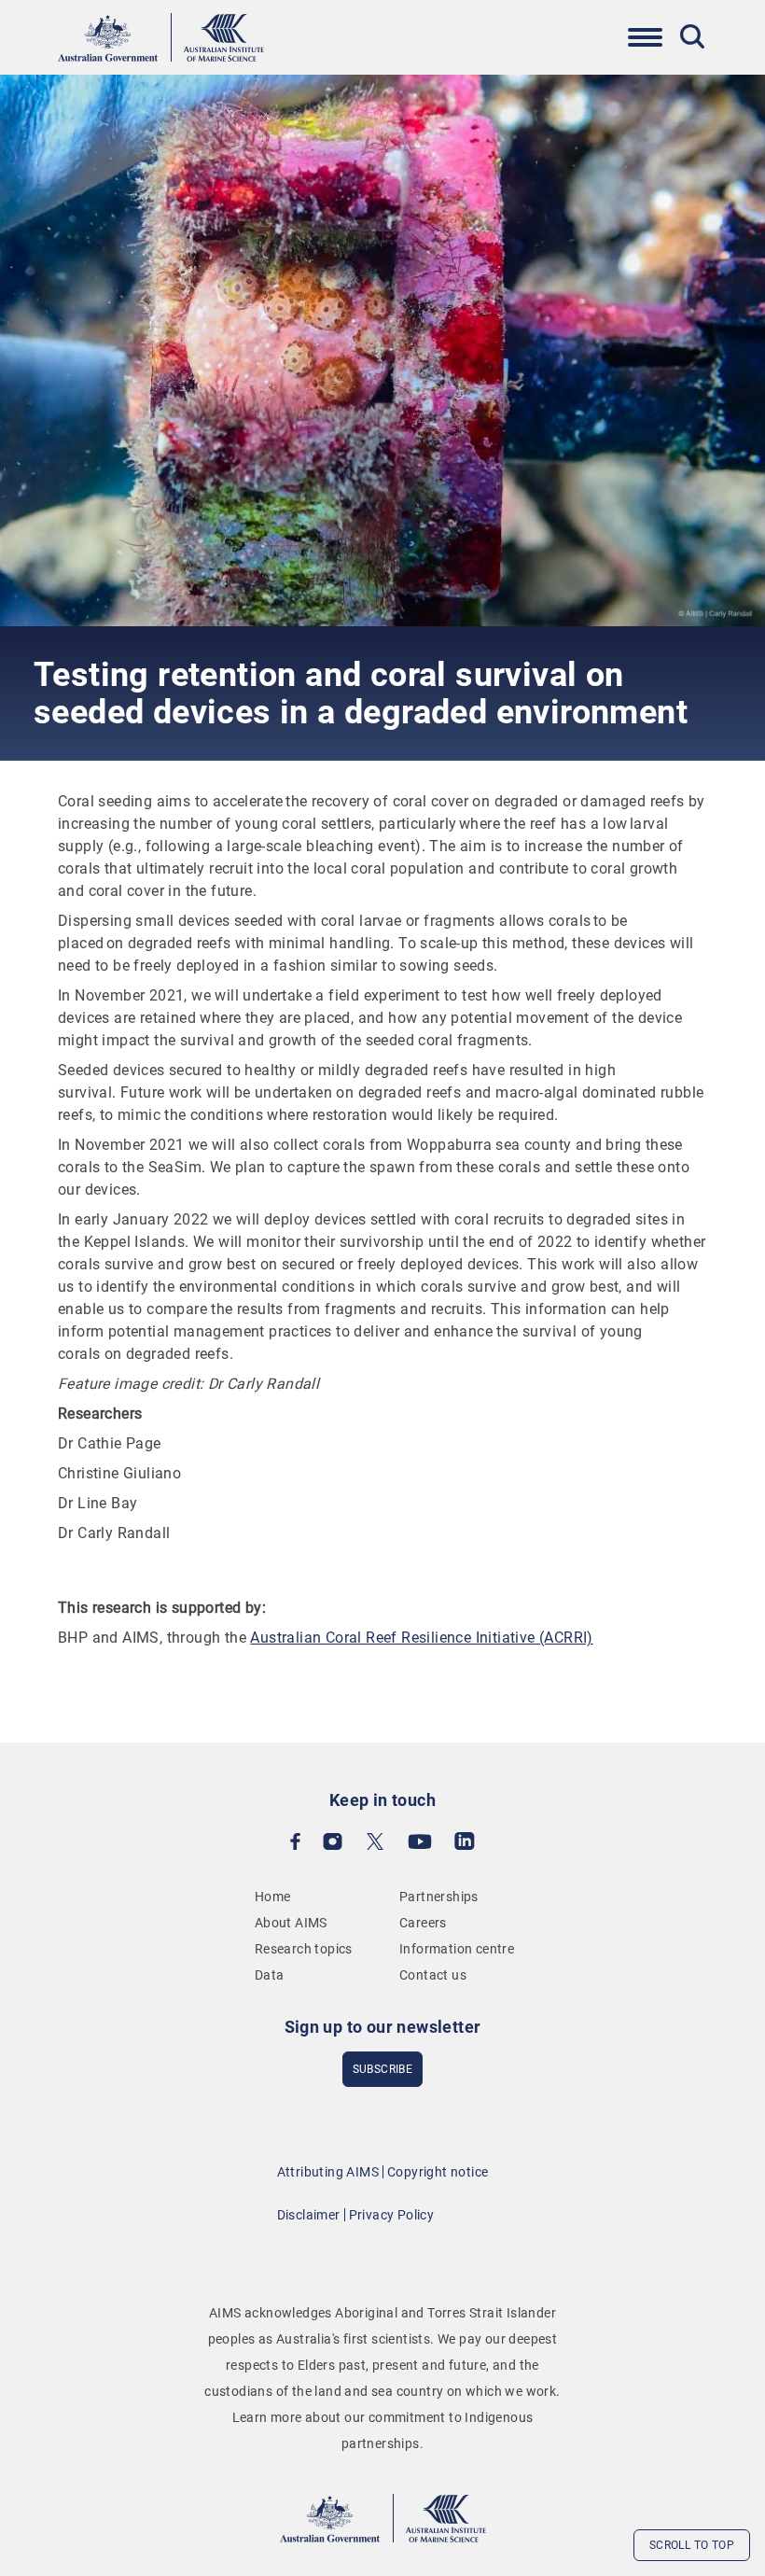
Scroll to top (692, 2545)
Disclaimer (309, 2215)
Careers (423, 1923)
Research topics (304, 1949)
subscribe (383, 2069)
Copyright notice (438, 2172)
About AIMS (291, 1923)
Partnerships (439, 1897)
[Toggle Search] (692, 36)
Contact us (433, 1975)
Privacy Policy (392, 2215)
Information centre (457, 1949)
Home (273, 1897)
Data (270, 1975)
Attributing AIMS (328, 2172)
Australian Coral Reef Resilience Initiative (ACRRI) (421, 1638)
